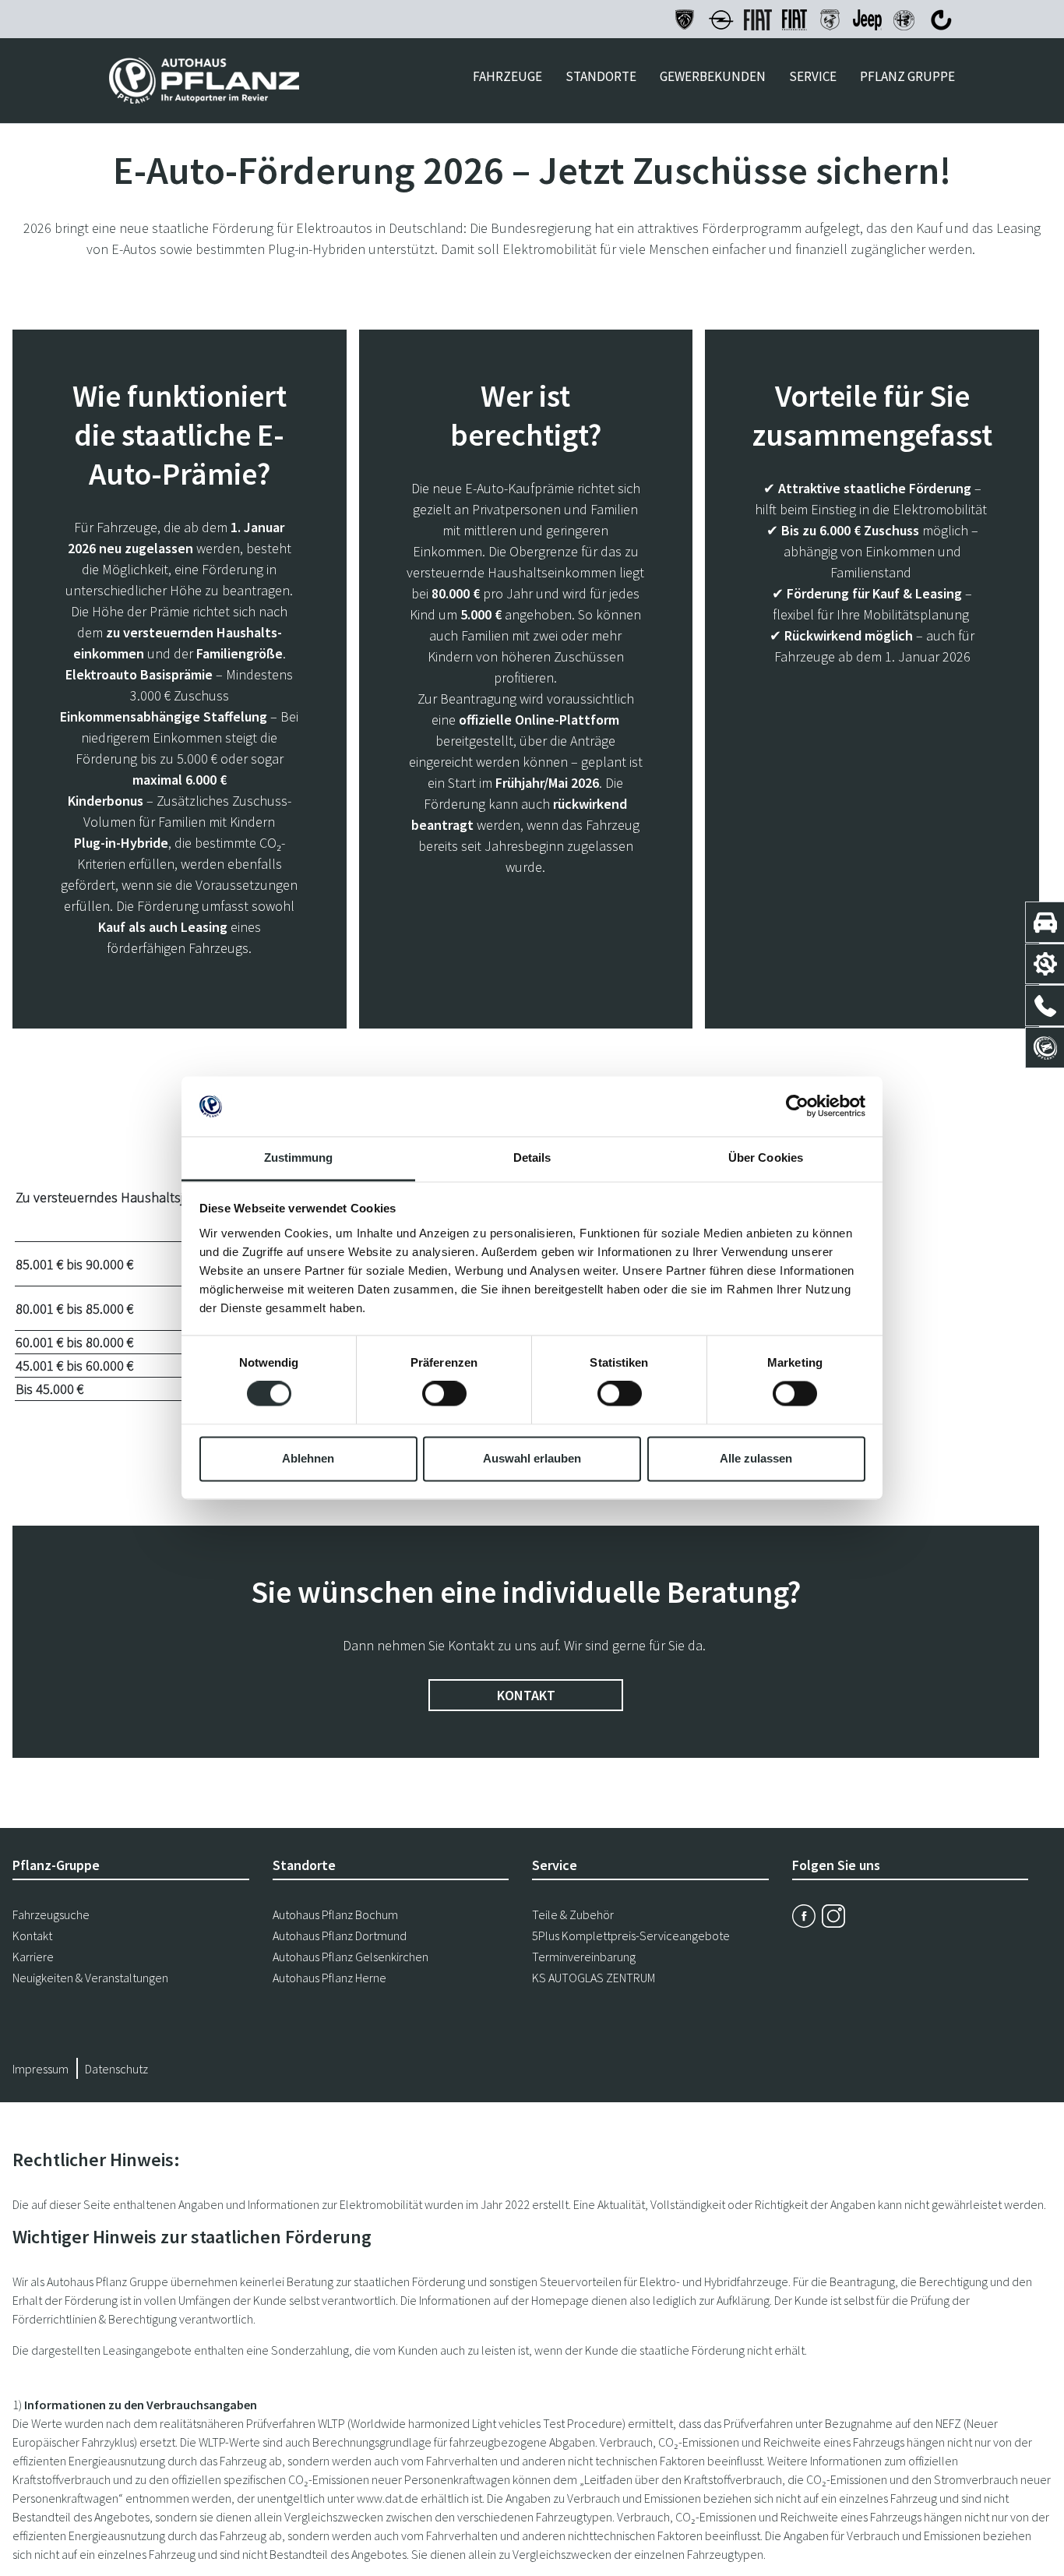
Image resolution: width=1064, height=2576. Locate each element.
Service (813, 76)
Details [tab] (532, 1157)
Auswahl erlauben (532, 1458)
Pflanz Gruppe (907, 76)
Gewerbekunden (713, 76)
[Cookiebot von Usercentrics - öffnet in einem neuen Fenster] (797, 1106)
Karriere (33, 1957)
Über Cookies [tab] (766, 1157)
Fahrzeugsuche (51, 1914)
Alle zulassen (756, 1458)
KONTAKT (526, 1695)
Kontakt (32, 1936)
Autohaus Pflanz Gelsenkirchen (351, 1957)
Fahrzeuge (507, 76)
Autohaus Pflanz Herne (329, 1978)
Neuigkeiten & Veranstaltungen (90, 1978)
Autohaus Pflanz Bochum (335, 1914)
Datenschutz (116, 2069)
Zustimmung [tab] (299, 1157)
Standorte (601, 76)
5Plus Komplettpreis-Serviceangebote (631, 1936)
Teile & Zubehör (573, 1914)
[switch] (444, 1394)
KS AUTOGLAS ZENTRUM (594, 1978)
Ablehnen (308, 1458)
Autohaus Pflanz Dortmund (340, 1936)
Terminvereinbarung (584, 1957)
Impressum (41, 2069)
